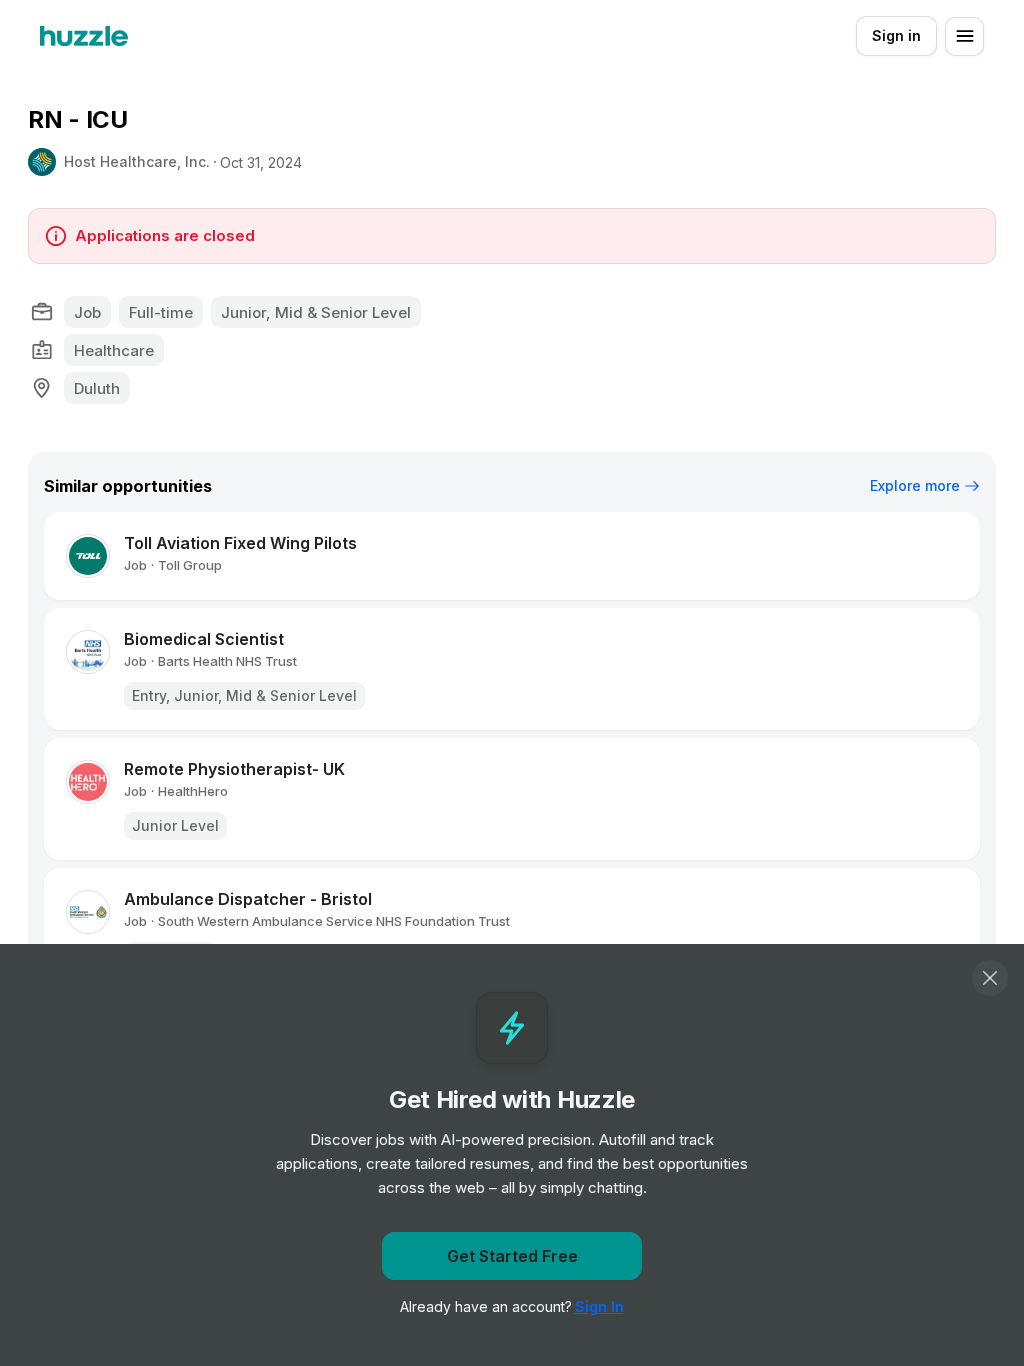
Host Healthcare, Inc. (137, 161)
